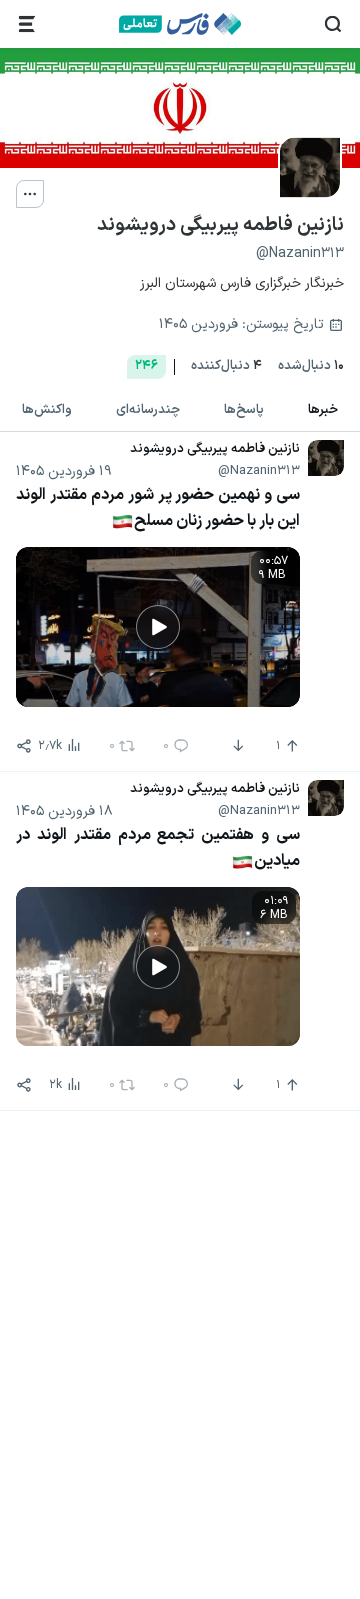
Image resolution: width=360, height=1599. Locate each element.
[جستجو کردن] (333, 24)
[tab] (323, 411)
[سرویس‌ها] (27, 24)
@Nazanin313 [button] (259, 471)
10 (311, 366)
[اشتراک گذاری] (24, 746)
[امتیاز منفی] (236, 746)
